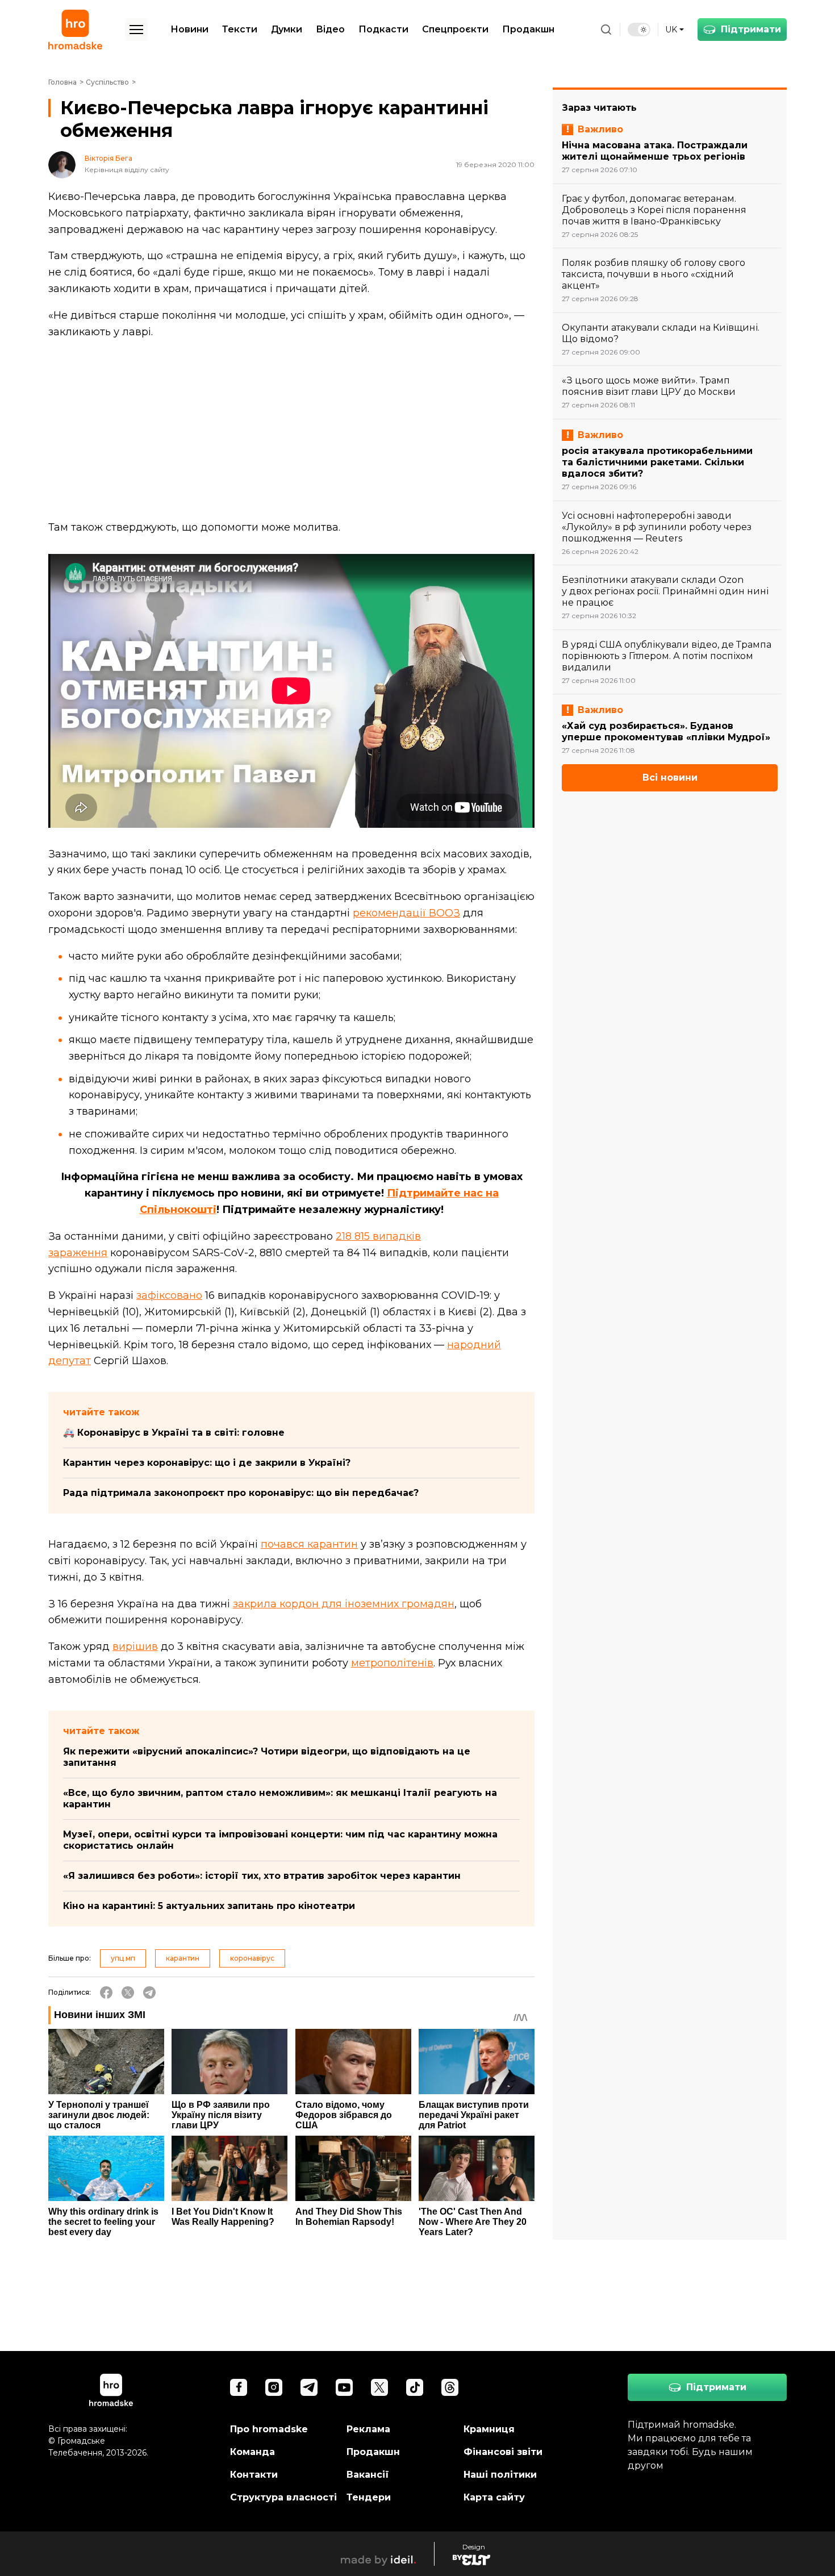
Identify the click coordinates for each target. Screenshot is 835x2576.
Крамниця (489, 2429)
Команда (252, 2452)
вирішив (135, 1647)
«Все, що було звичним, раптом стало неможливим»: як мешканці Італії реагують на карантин (280, 1798)
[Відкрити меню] (136, 30)
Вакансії (368, 2475)
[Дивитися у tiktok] (415, 2387)
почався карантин (309, 1544)
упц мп (123, 1958)
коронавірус (252, 1958)
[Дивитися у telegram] (309, 2387)
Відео (330, 29)
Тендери (369, 2497)
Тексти (240, 29)
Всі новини (670, 778)
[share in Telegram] (149, 1993)
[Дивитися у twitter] (379, 2387)
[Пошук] (606, 30)
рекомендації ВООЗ (406, 913)
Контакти (254, 2475)
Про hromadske (269, 2429)
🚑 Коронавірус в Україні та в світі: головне (174, 1433)
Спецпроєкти (455, 29)
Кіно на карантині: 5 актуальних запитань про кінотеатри (209, 1906)
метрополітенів (392, 1663)
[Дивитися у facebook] (239, 2387)
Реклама (368, 2429)
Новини (189, 29)
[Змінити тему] (639, 30)
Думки (287, 29)
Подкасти (383, 29)
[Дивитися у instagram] (274, 2387)
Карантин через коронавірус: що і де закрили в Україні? (207, 1463)
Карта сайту (494, 2497)
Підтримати (751, 29)
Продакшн (528, 29)
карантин (183, 1958)
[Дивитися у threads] (450, 2387)
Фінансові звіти (503, 2452)
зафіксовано (169, 1295)
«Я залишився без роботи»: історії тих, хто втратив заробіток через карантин (262, 1876)
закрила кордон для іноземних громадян (344, 1604)
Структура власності (283, 2497)
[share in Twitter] (128, 1993)
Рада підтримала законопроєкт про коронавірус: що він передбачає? (241, 1493)
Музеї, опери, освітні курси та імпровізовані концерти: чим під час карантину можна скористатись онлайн (280, 1840)
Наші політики (500, 2475)
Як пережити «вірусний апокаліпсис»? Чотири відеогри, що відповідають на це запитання (267, 1757)
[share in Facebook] (106, 1993)
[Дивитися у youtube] (344, 2387)
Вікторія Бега (108, 159)
